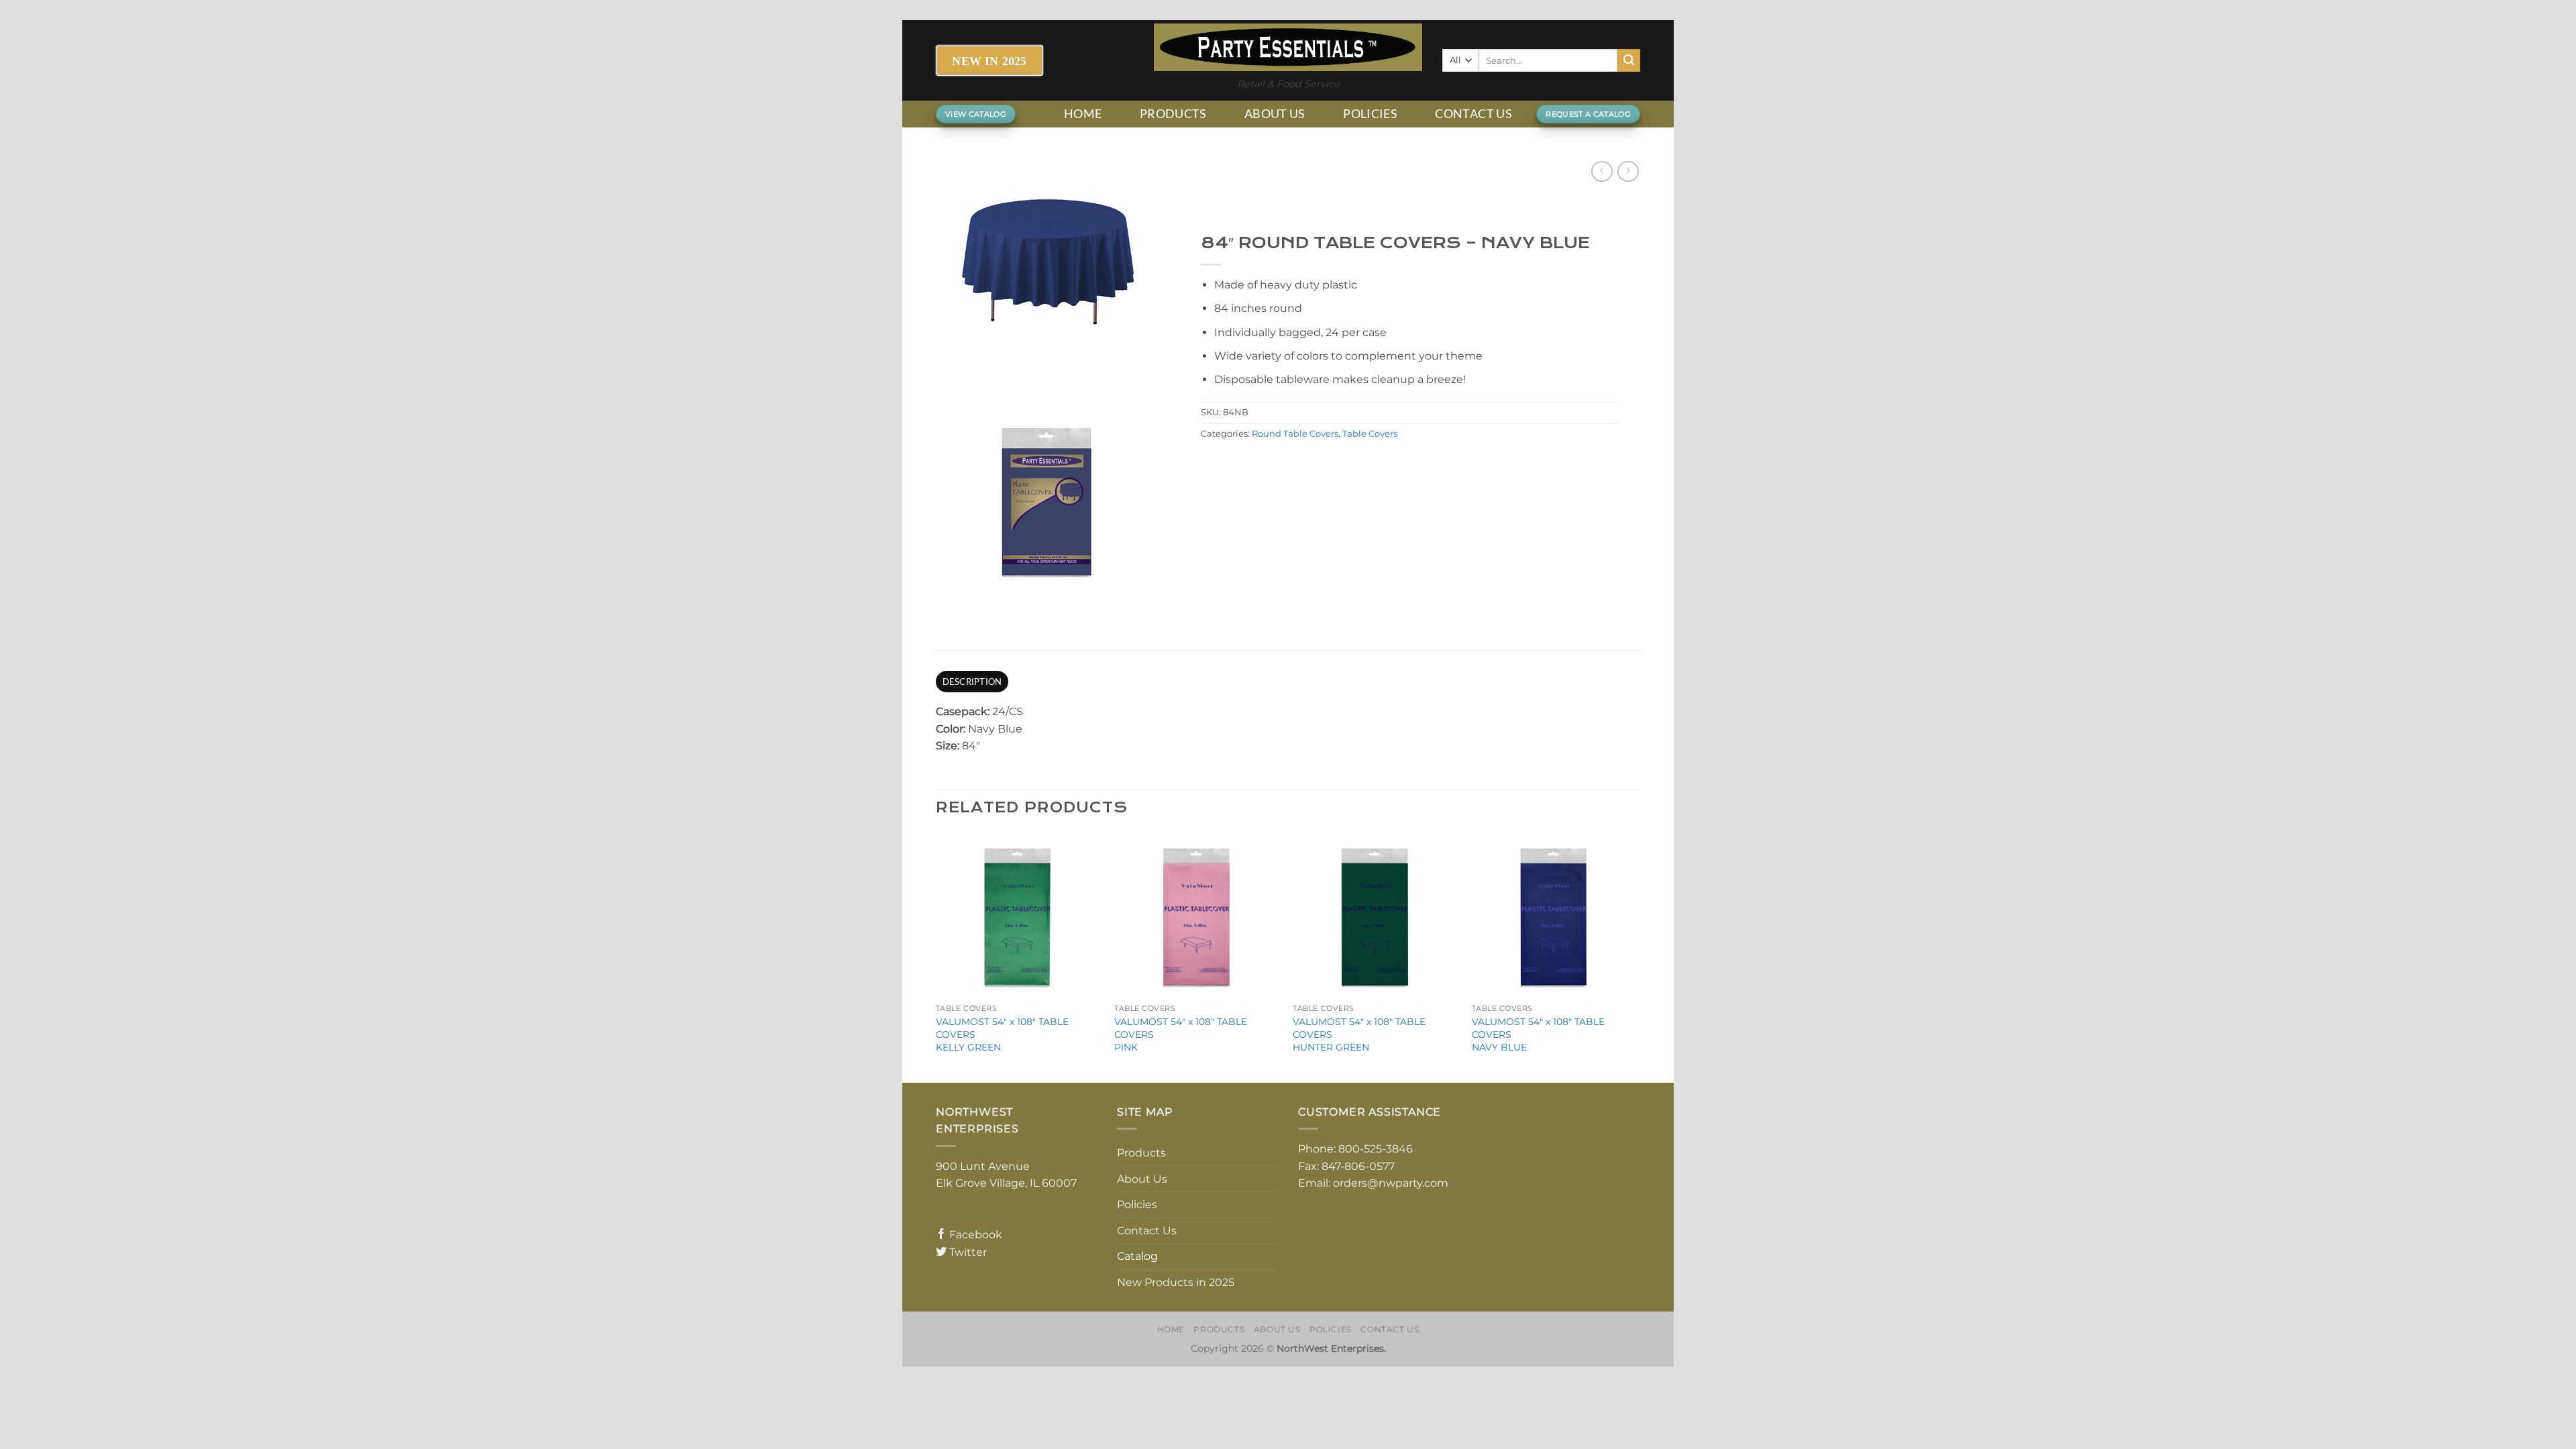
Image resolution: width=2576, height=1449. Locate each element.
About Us (1275, 114)
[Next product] (1602, 171)
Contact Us (1473, 114)
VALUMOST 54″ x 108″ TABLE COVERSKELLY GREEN (1002, 1034)
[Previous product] (1628, 171)
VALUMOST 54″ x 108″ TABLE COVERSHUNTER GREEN (1359, 1034)
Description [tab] (972, 682)
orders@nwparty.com (1391, 1183)
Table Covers (1370, 434)
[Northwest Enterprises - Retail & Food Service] (1288, 47)
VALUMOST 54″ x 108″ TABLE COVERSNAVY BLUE (1538, 1034)
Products (1173, 114)
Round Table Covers (1295, 434)
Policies (1370, 114)
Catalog (1137, 1256)
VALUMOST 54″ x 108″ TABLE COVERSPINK (1181, 1034)
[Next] (1636, 956)
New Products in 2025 (1176, 1282)
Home (1083, 114)
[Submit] (1629, 60)
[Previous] (936, 956)
